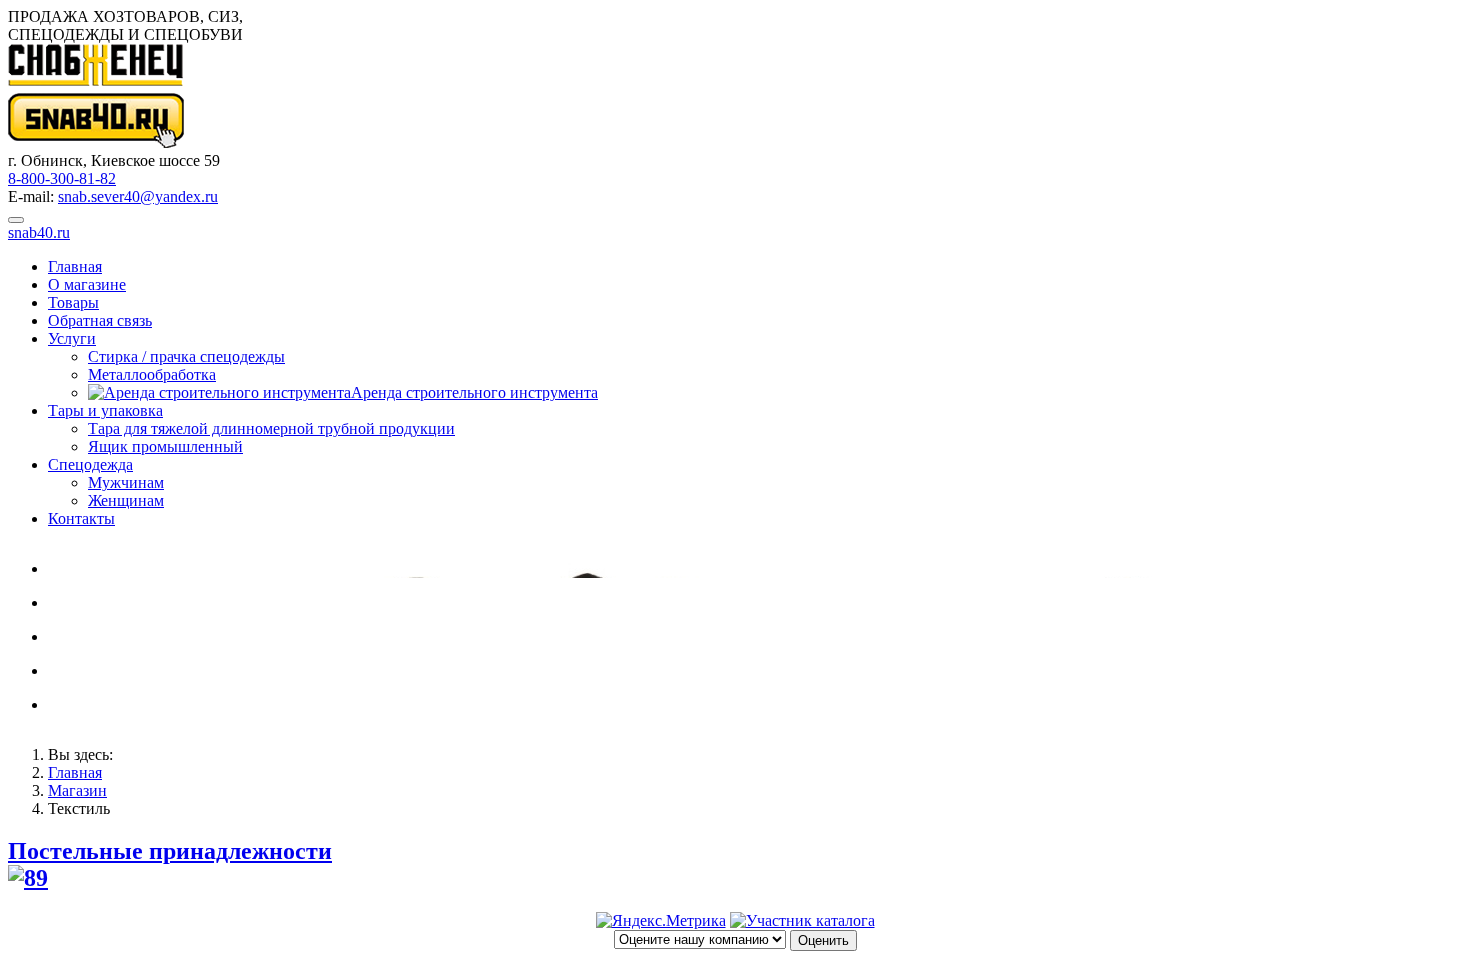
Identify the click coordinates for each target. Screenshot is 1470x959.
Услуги (72, 338)
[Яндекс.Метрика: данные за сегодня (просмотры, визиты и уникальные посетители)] (661, 921)
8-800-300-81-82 (62, 178)
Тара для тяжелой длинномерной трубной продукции (271, 428)
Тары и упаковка (105, 410)
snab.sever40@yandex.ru (138, 196)
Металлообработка (152, 374)
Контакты (81, 518)
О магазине (87, 284)
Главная (75, 266)
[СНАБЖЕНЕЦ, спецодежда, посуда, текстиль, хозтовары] (802, 920)
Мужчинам (126, 482)
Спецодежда (90, 464)
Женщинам (126, 500)
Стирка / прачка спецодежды (186, 356)
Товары (73, 302)
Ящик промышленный (165, 446)
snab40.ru (39, 232)
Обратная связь (100, 320)
